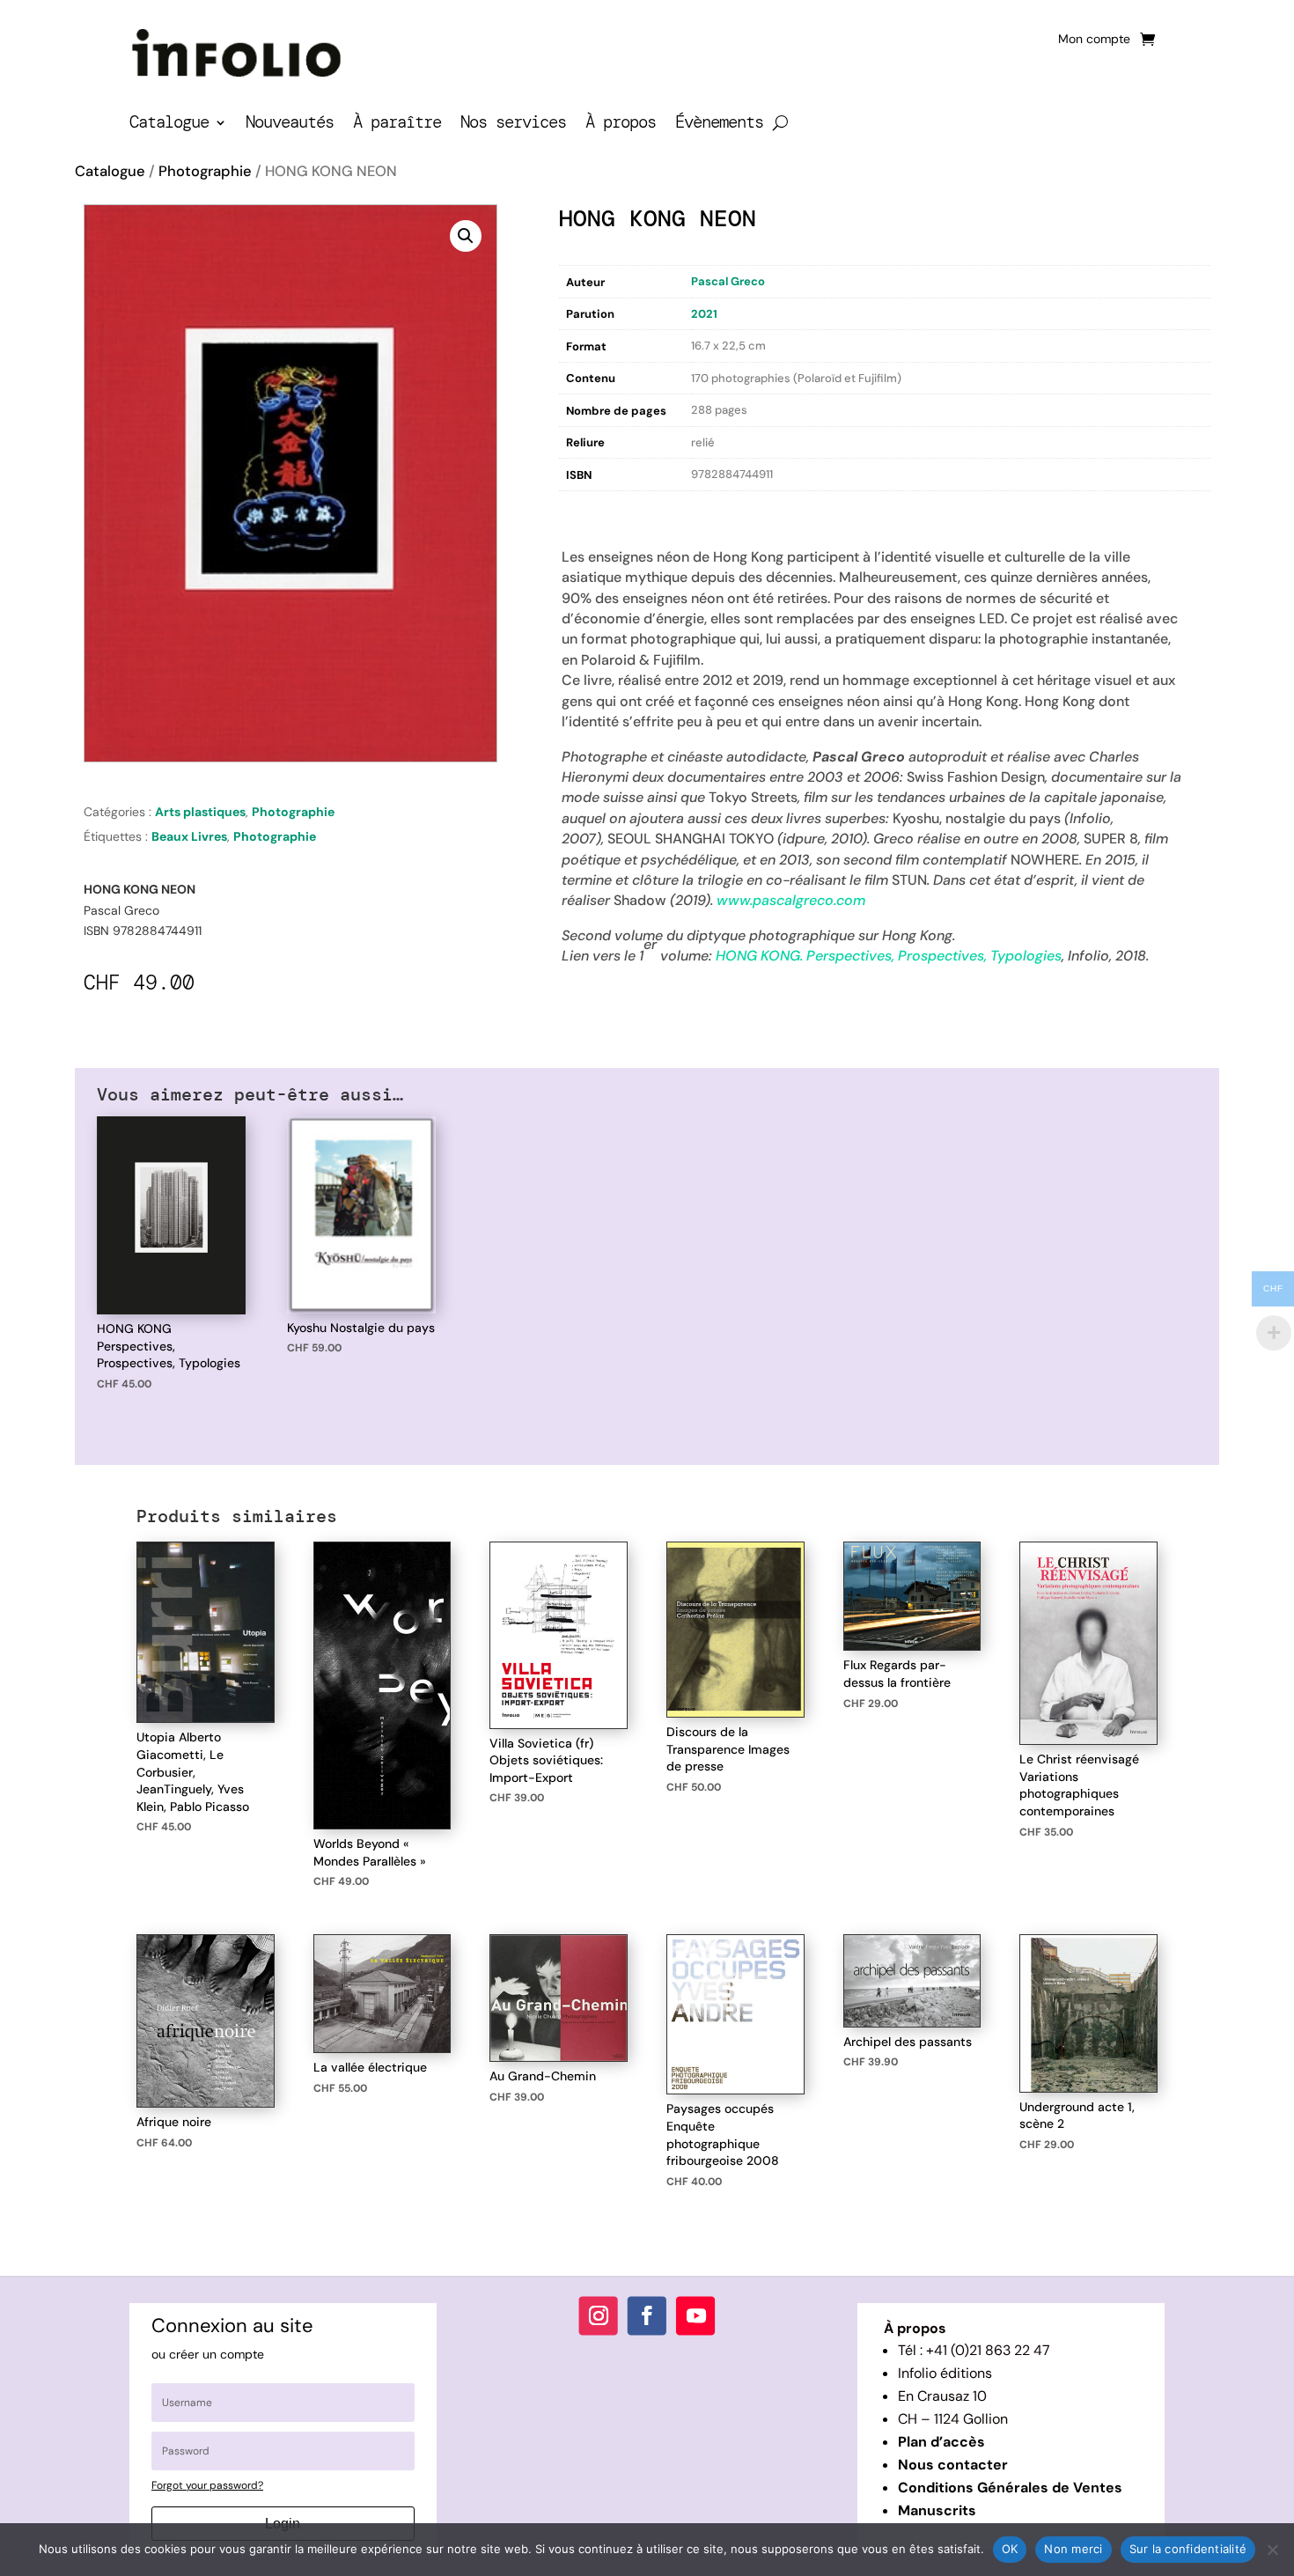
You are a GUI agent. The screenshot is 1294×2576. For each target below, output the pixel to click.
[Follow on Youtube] (695, 2316)
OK (1010, 2549)
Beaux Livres (189, 836)
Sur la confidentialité (1188, 2549)
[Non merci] (1272, 2550)
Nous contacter (953, 2465)
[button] (466, 236)
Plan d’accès (941, 2442)
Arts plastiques (200, 812)
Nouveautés (290, 125)
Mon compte (1094, 40)
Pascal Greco (728, 281)
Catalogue (169, 125)
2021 (704, 314)
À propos (621, 125)
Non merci (1073, 2549)
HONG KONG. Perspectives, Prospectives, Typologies (889, 956)
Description (595, 509)
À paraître (397, 125)
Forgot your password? (207, 2485)
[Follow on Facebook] (647, 2316)
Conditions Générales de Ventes (1010, 2488)
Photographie (205, 171)
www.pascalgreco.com (791, 900)
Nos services (513, 125)
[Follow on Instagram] (599, 2316)
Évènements (719, 125)
